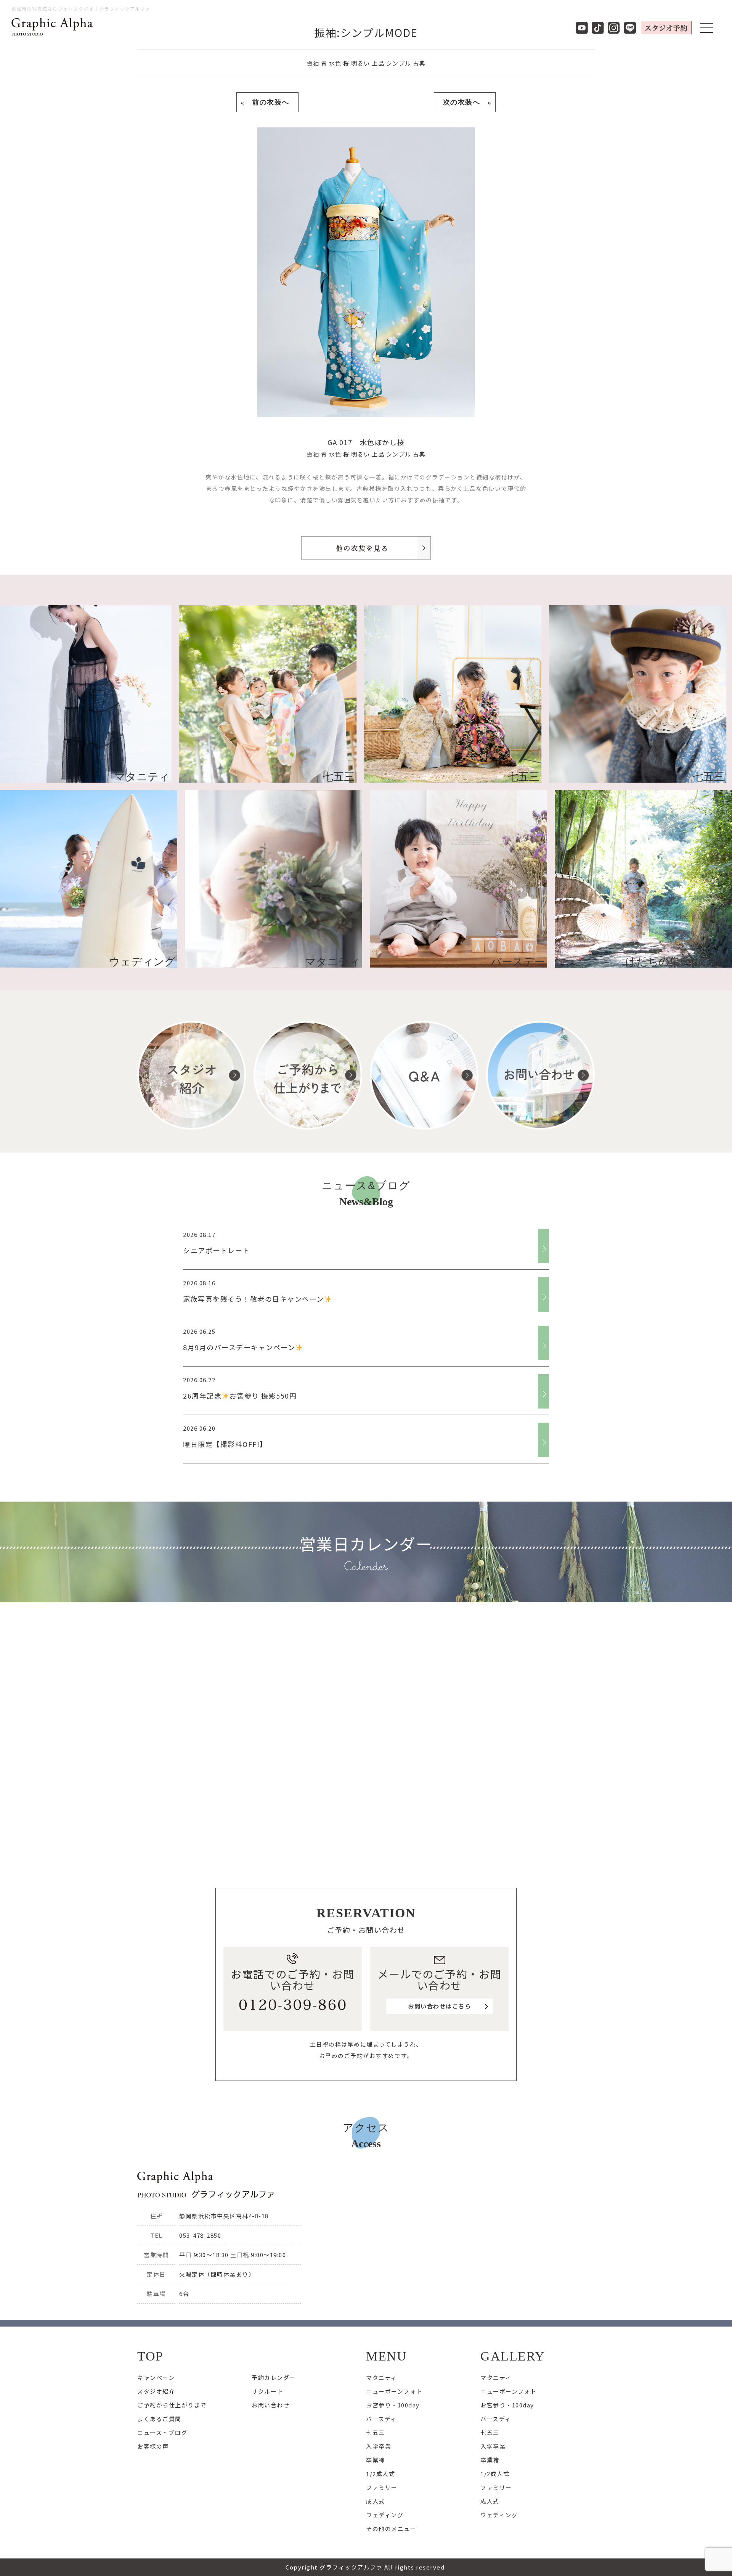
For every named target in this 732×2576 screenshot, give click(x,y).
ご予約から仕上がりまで (172, 2405)
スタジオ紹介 (156, 2391)
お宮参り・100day (393, 2405)
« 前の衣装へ (267, 102)
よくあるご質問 (159, 2419)
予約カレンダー (274, 2377)
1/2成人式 (380, 2474)
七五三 (376, 2432)
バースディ (381, 2419)
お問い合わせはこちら (439, 2006)
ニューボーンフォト (394, 2391)
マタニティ (382, 2377)
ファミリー (382, 2487)
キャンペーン (156, 2377)
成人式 (376, 2501)
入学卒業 (379, 2446)
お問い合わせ (270, 2405)
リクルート (267, 2391)
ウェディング (385, 2515)
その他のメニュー (391, 2529)
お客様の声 (153, 2446)
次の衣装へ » (465, 102)
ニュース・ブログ (162, 2432)
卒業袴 (376, 2460)
